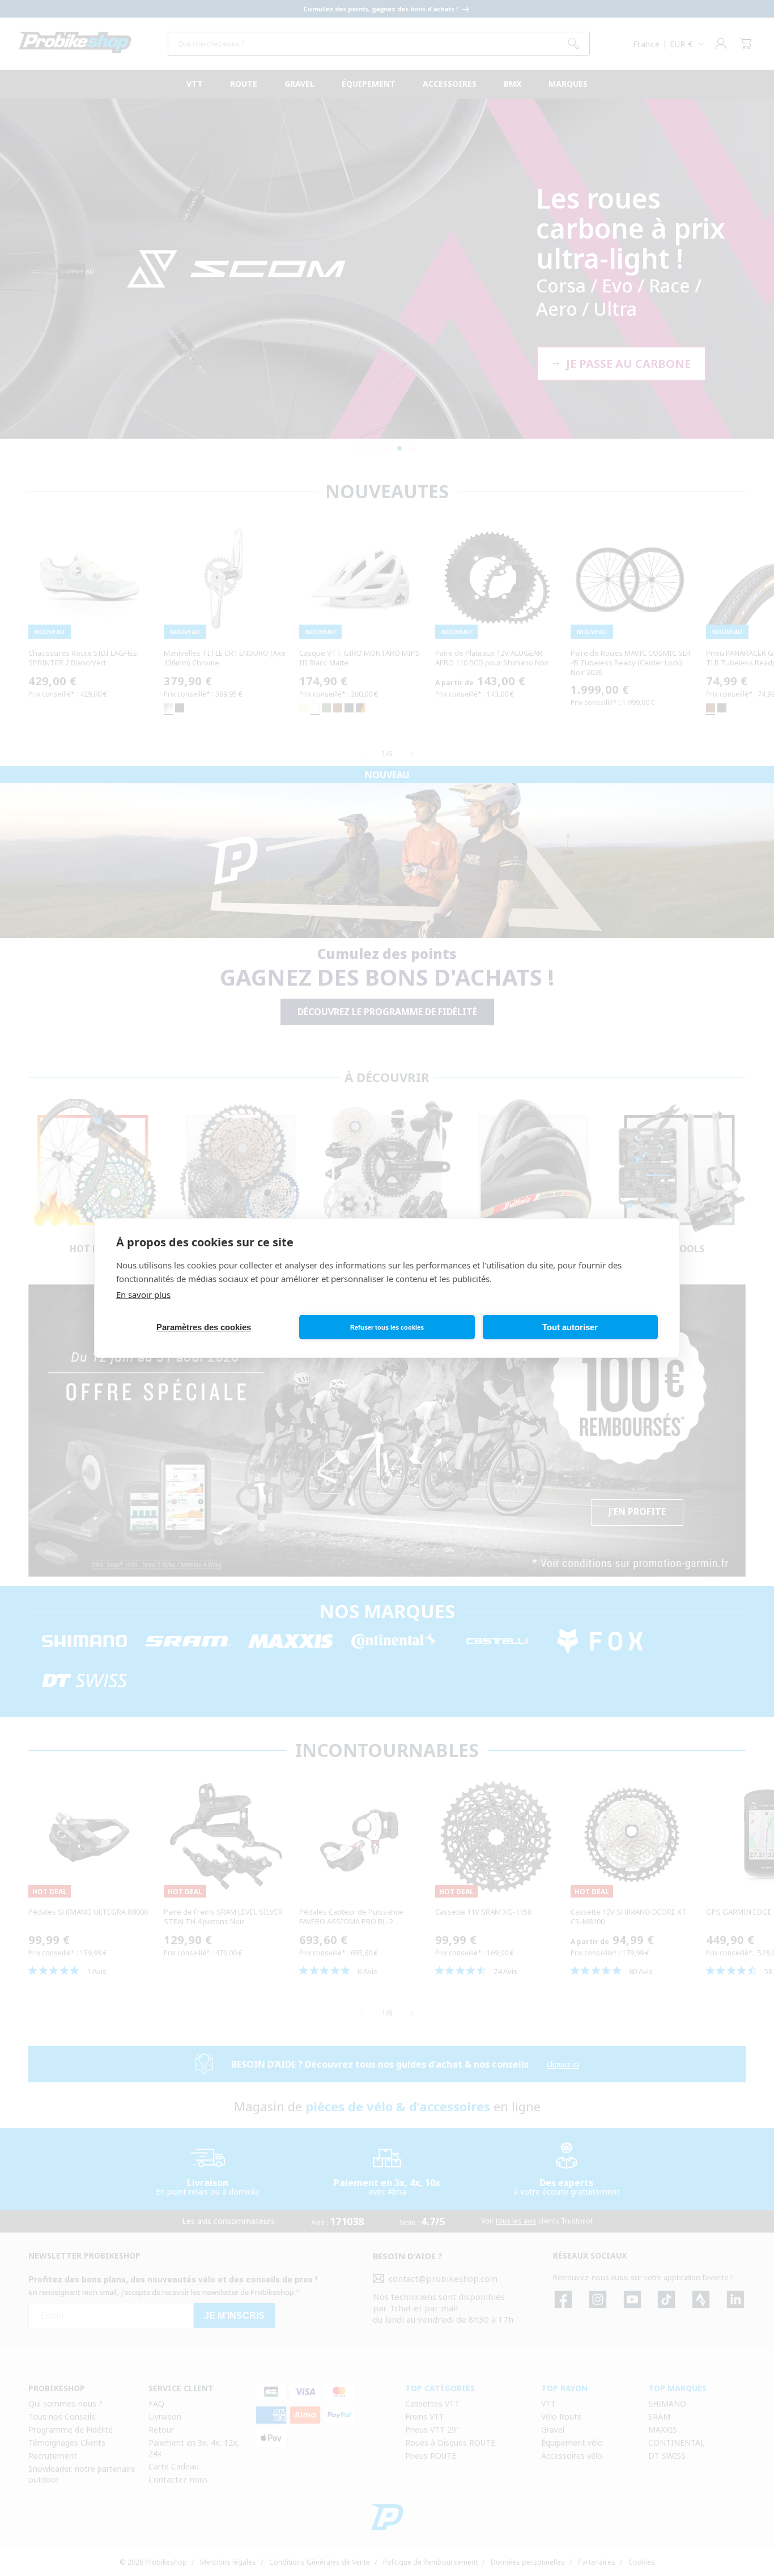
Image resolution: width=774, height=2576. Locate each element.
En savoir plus (143, 1295)
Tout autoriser (570, 1327)
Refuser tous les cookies (387, 1327)
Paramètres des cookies (204, 1327)
